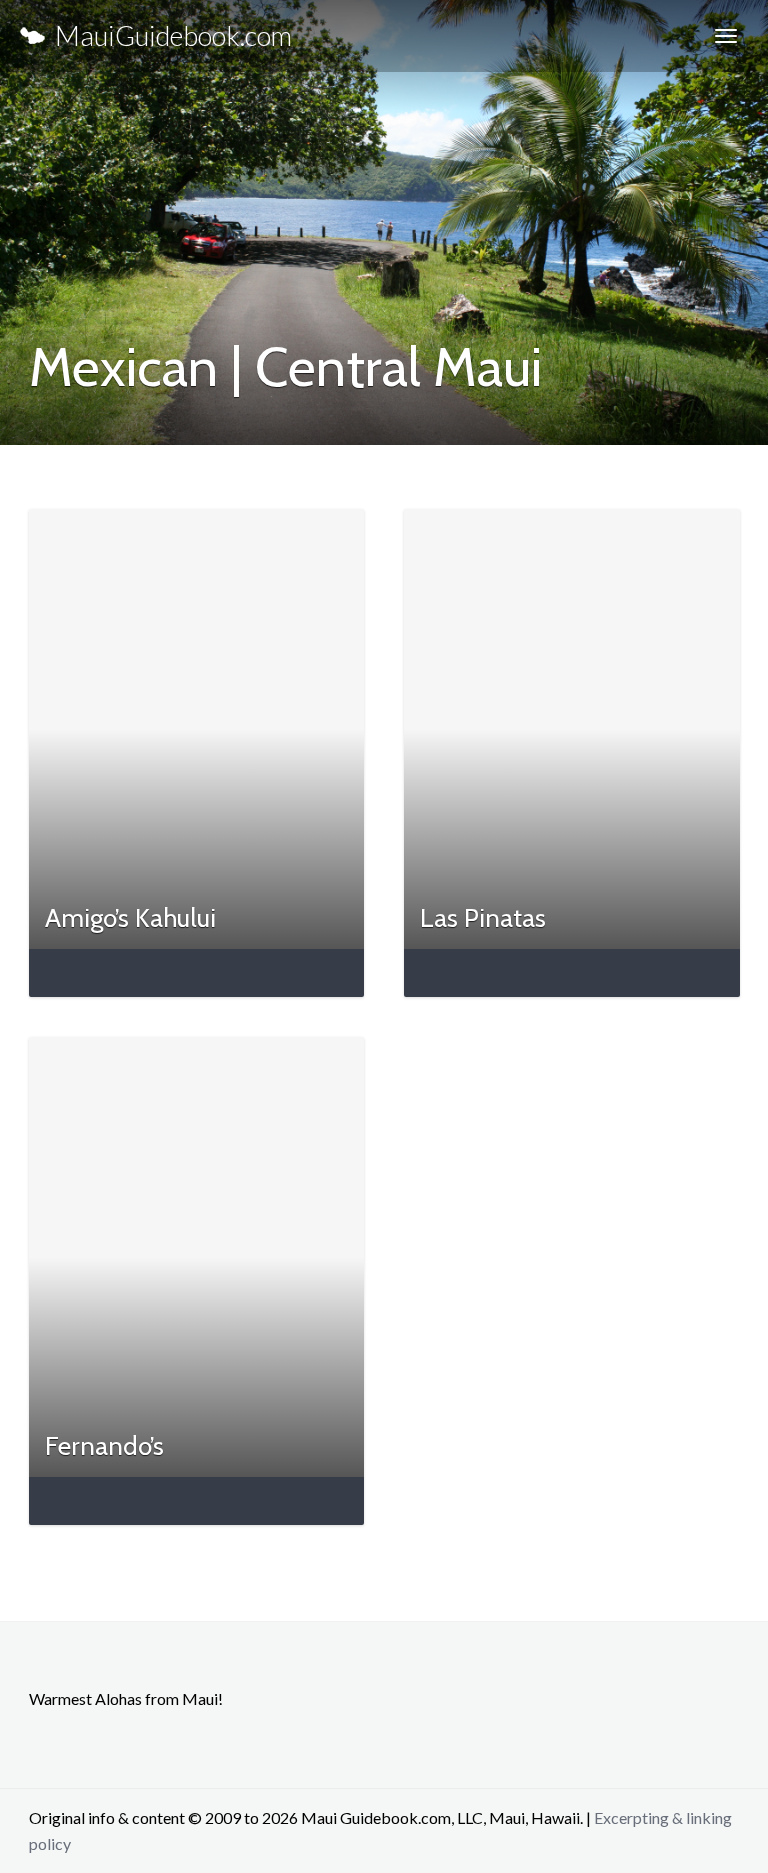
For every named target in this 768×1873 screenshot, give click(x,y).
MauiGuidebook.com (168, 35)
